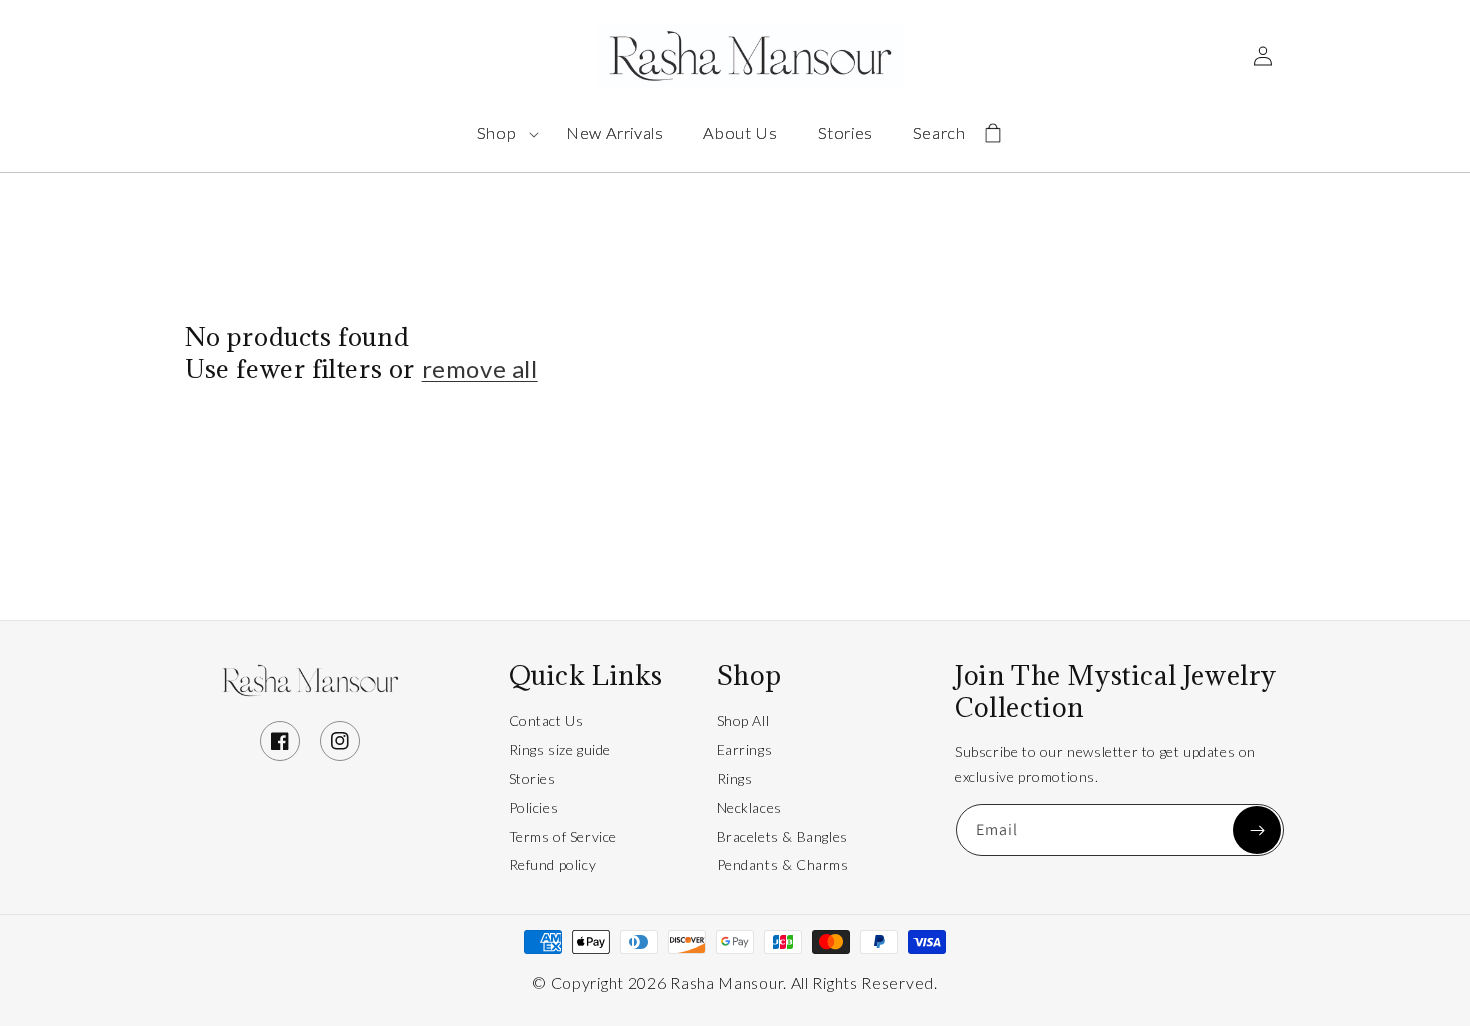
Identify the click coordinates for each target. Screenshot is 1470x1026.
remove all (480, 368)
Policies (534, 807)
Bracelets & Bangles (782, 836)
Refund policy (553, 864)
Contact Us (546, 720)
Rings (735, 778)
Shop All (743, 720)
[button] (511, 133)
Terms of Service (563, 836)
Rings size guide (560, 749)
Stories (532, 778)
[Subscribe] (1257, 830)
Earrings (745, 749)
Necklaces (749, 807)
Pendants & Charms (783, 864)
